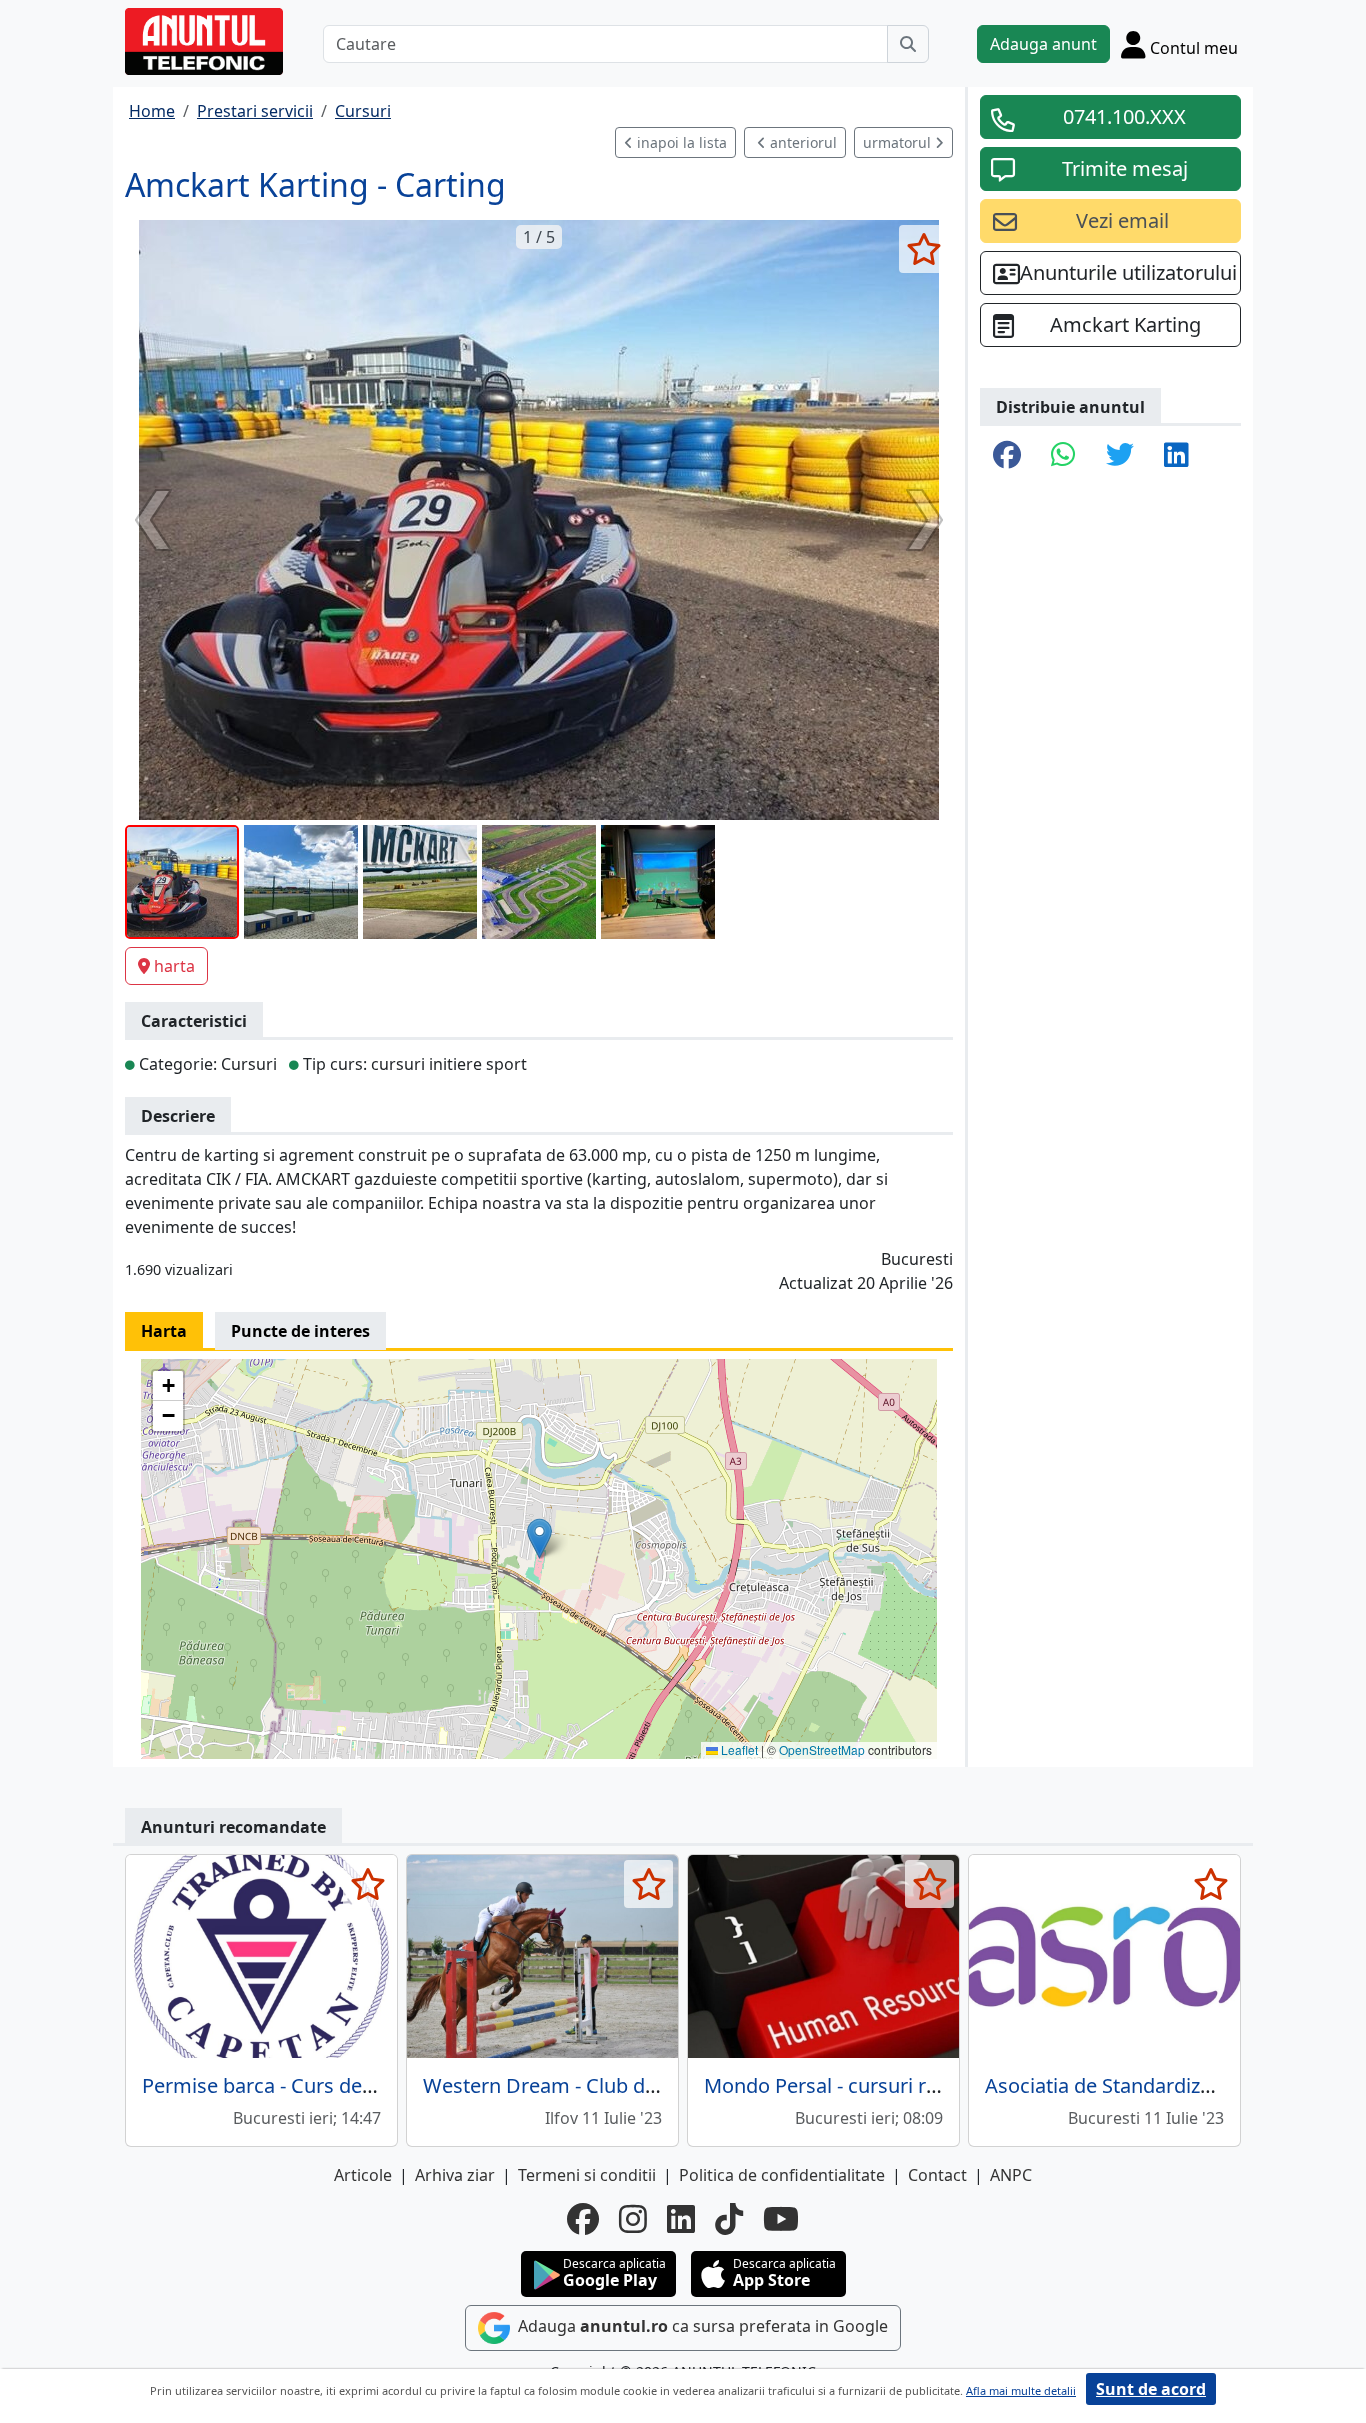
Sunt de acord (1151, 2389)
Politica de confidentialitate (782, 2175)
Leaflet (738, 1749)
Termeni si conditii (587, 2175)
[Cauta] (908, 44)
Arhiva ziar (455, 2175)
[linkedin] (681, 2219)
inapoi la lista (680, 142)
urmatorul (899, 142)
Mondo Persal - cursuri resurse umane (881, 2085)
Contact (937, 2175)
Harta (164, 1331)
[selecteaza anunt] (923, 249)
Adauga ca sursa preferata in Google (701, 2327)
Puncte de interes (300, 1331)
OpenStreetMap (822, 1749)
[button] (539, 1538)
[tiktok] (729, 2219)
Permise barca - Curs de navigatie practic (330, 2085)
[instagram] (633, 2219)
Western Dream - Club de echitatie (581, 2085)
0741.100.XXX (1124, 116)
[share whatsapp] (1063, 456)
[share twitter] (1120, 456)
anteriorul (801, 142)
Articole (363, 2175)
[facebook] (583, 2219)
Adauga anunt (1043, 44)
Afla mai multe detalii (1021, 2390)
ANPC (1011, 2175)
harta (174, 966)
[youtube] (781, 2219)
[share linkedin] (1176, 456)
